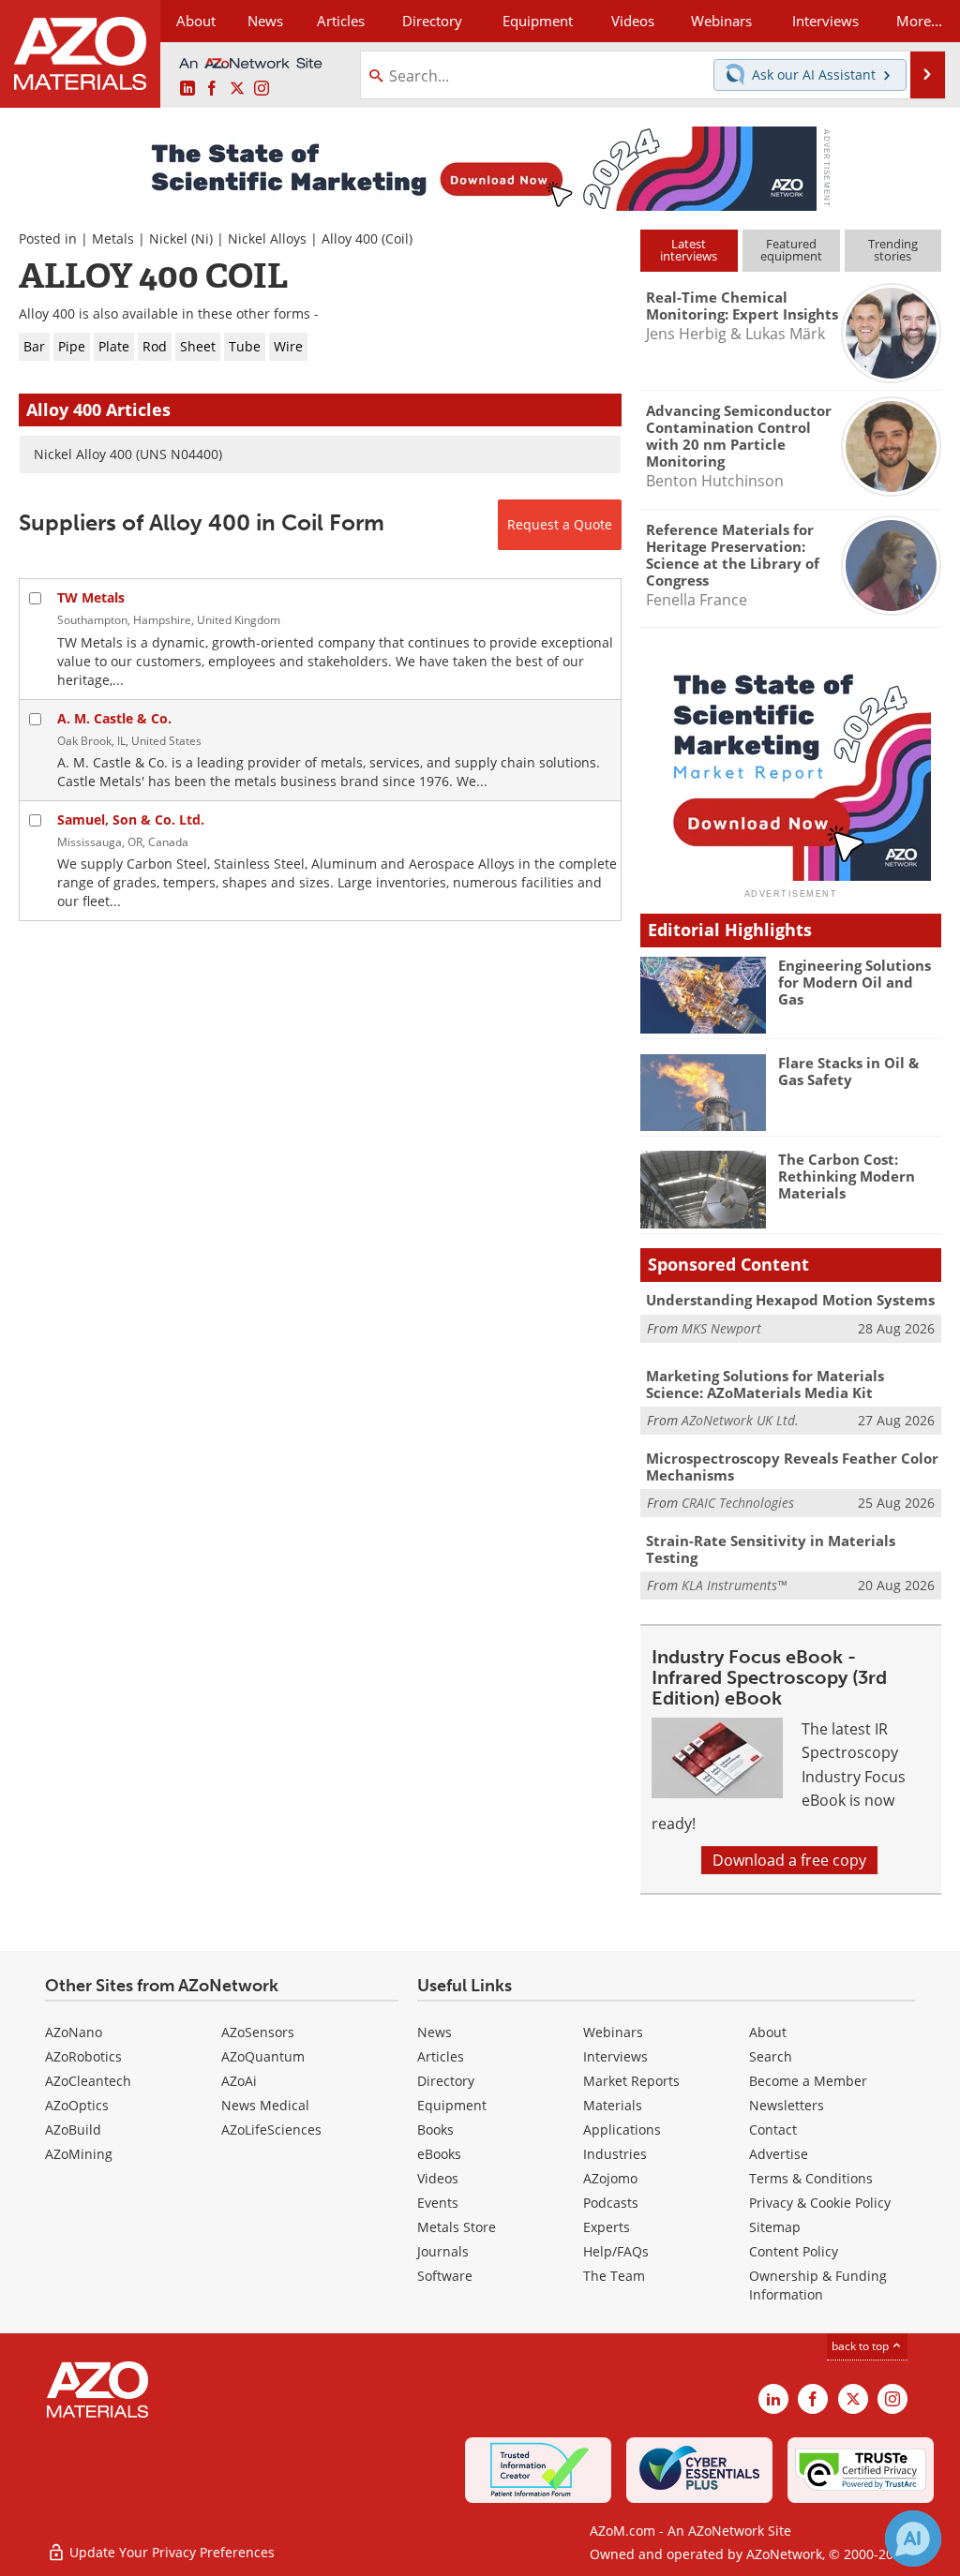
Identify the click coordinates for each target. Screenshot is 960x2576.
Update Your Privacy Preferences (170, 2552)
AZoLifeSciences (271, 2129)
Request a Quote (560, 524)
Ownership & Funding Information (818, 2285)
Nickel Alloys (267, 238)
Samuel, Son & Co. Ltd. (131, 819)
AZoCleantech (88, 2081)
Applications (622, 2129)
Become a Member (808, 2081)
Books (435, 2129)
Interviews (615, 2056)
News (435, 2032)
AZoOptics (77, 2105)
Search (771, 2056)
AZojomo (610, 2178)
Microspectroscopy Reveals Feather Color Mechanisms (792, 1467)
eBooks (439, 2154)
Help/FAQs (616, 2251)
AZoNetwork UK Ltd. (740, 1420)
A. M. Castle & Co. (114, 718)
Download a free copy (789, 1860)
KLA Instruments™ (734, 1585)
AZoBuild (73, 2129)
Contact (773, 2129)
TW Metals (91, 597)
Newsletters (787, 2105)
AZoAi (239, 2081)
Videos (438, 2178)
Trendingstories (893, 250)
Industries (615, 2154)
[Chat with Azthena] (913, 2539)
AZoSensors (258, 2032)
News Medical (265, 2105)
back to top (862, 2346)
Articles (441, 2056)
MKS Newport (721, 1328)
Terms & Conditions (811, 2178)
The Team (614, 2276)
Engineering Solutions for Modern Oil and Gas (855, 982)
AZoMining (79, 2154)
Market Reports (631, 2081)
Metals (113, 238)
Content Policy (794, 2251)
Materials (613, 2105)
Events (438, 2203)
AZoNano (74, 2032)
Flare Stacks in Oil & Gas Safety (848, 1071)
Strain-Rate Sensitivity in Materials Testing (771, 1549)
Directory (432, 21)
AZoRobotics (83, 2056)
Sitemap (775, 2227)
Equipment (452, 2105)
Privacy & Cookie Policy (820, 2203)
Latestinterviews (689, 250)
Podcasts (611, 2203)
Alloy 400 (350, 238)
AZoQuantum (263, 2056)
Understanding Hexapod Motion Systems (790, 1300)
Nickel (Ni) (181, 238)
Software (445, 2276)
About (768, 2032)
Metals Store (457, 2227)
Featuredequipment (791, 250)
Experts (607, 2227)
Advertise (779, 2154)
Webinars (613, 2032)
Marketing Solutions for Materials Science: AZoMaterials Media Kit (765, 1384)
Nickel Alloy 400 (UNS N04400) (128, 454)
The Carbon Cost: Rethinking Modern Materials (847, 1176)
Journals (443, 2251)
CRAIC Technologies (738, 1503)
